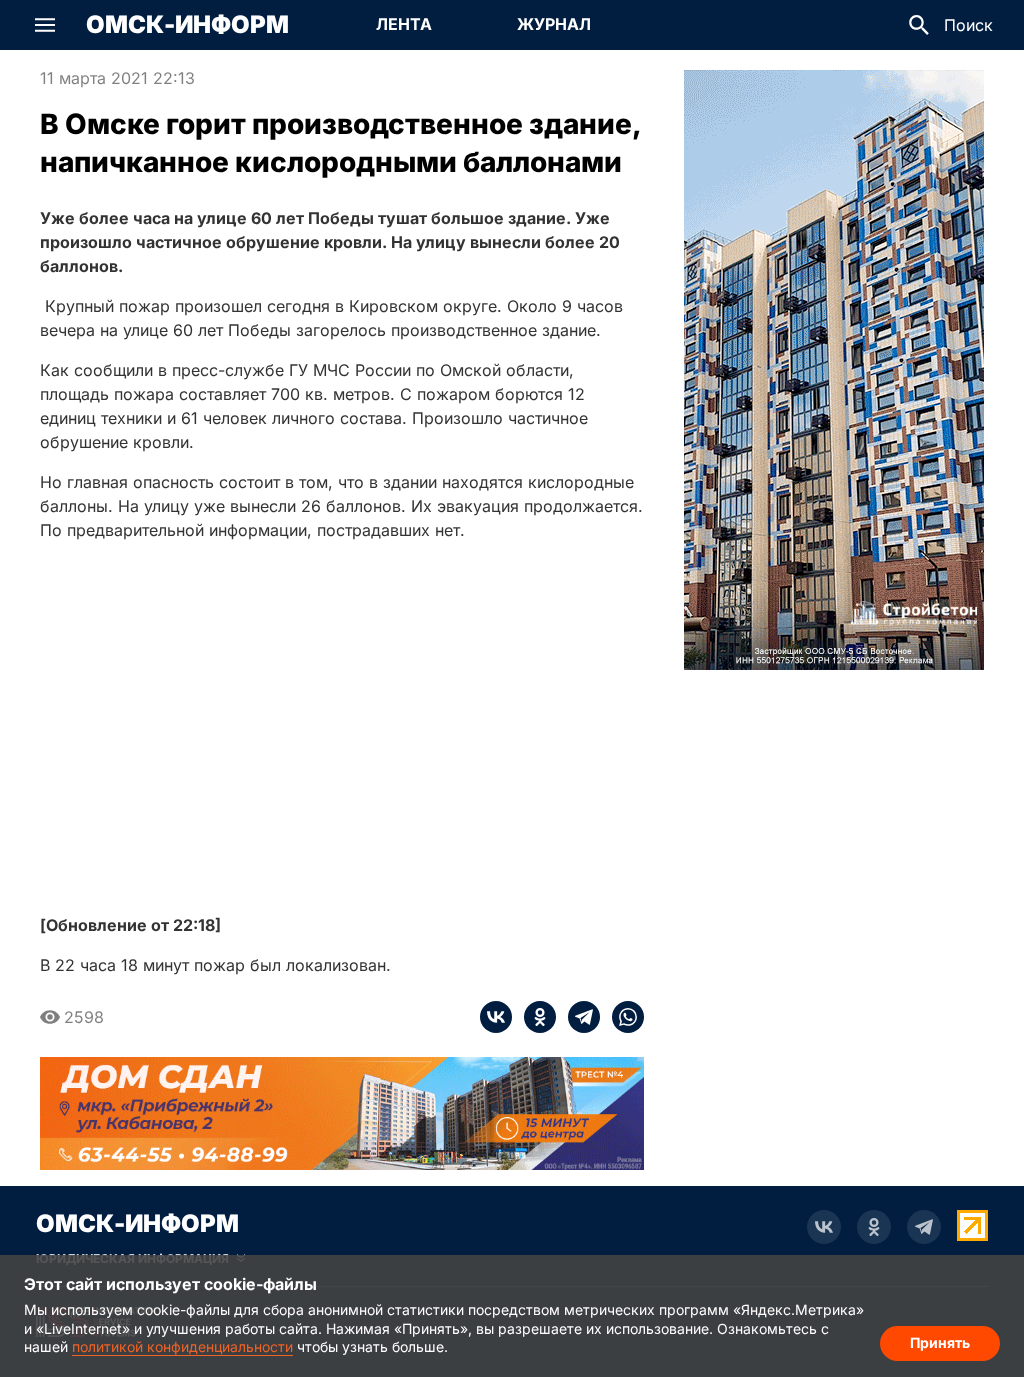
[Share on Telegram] (578, 1017)
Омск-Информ (187, 25)
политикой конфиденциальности (182, 1346)
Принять (940, 1342)
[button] (45, 25)
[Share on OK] (534, 1017)
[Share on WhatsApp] (622, 1017)
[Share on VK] (496, 1017)
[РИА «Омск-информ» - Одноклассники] (874, 1227)
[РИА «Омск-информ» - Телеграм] (924, 1227)
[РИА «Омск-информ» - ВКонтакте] (824, 1227)
